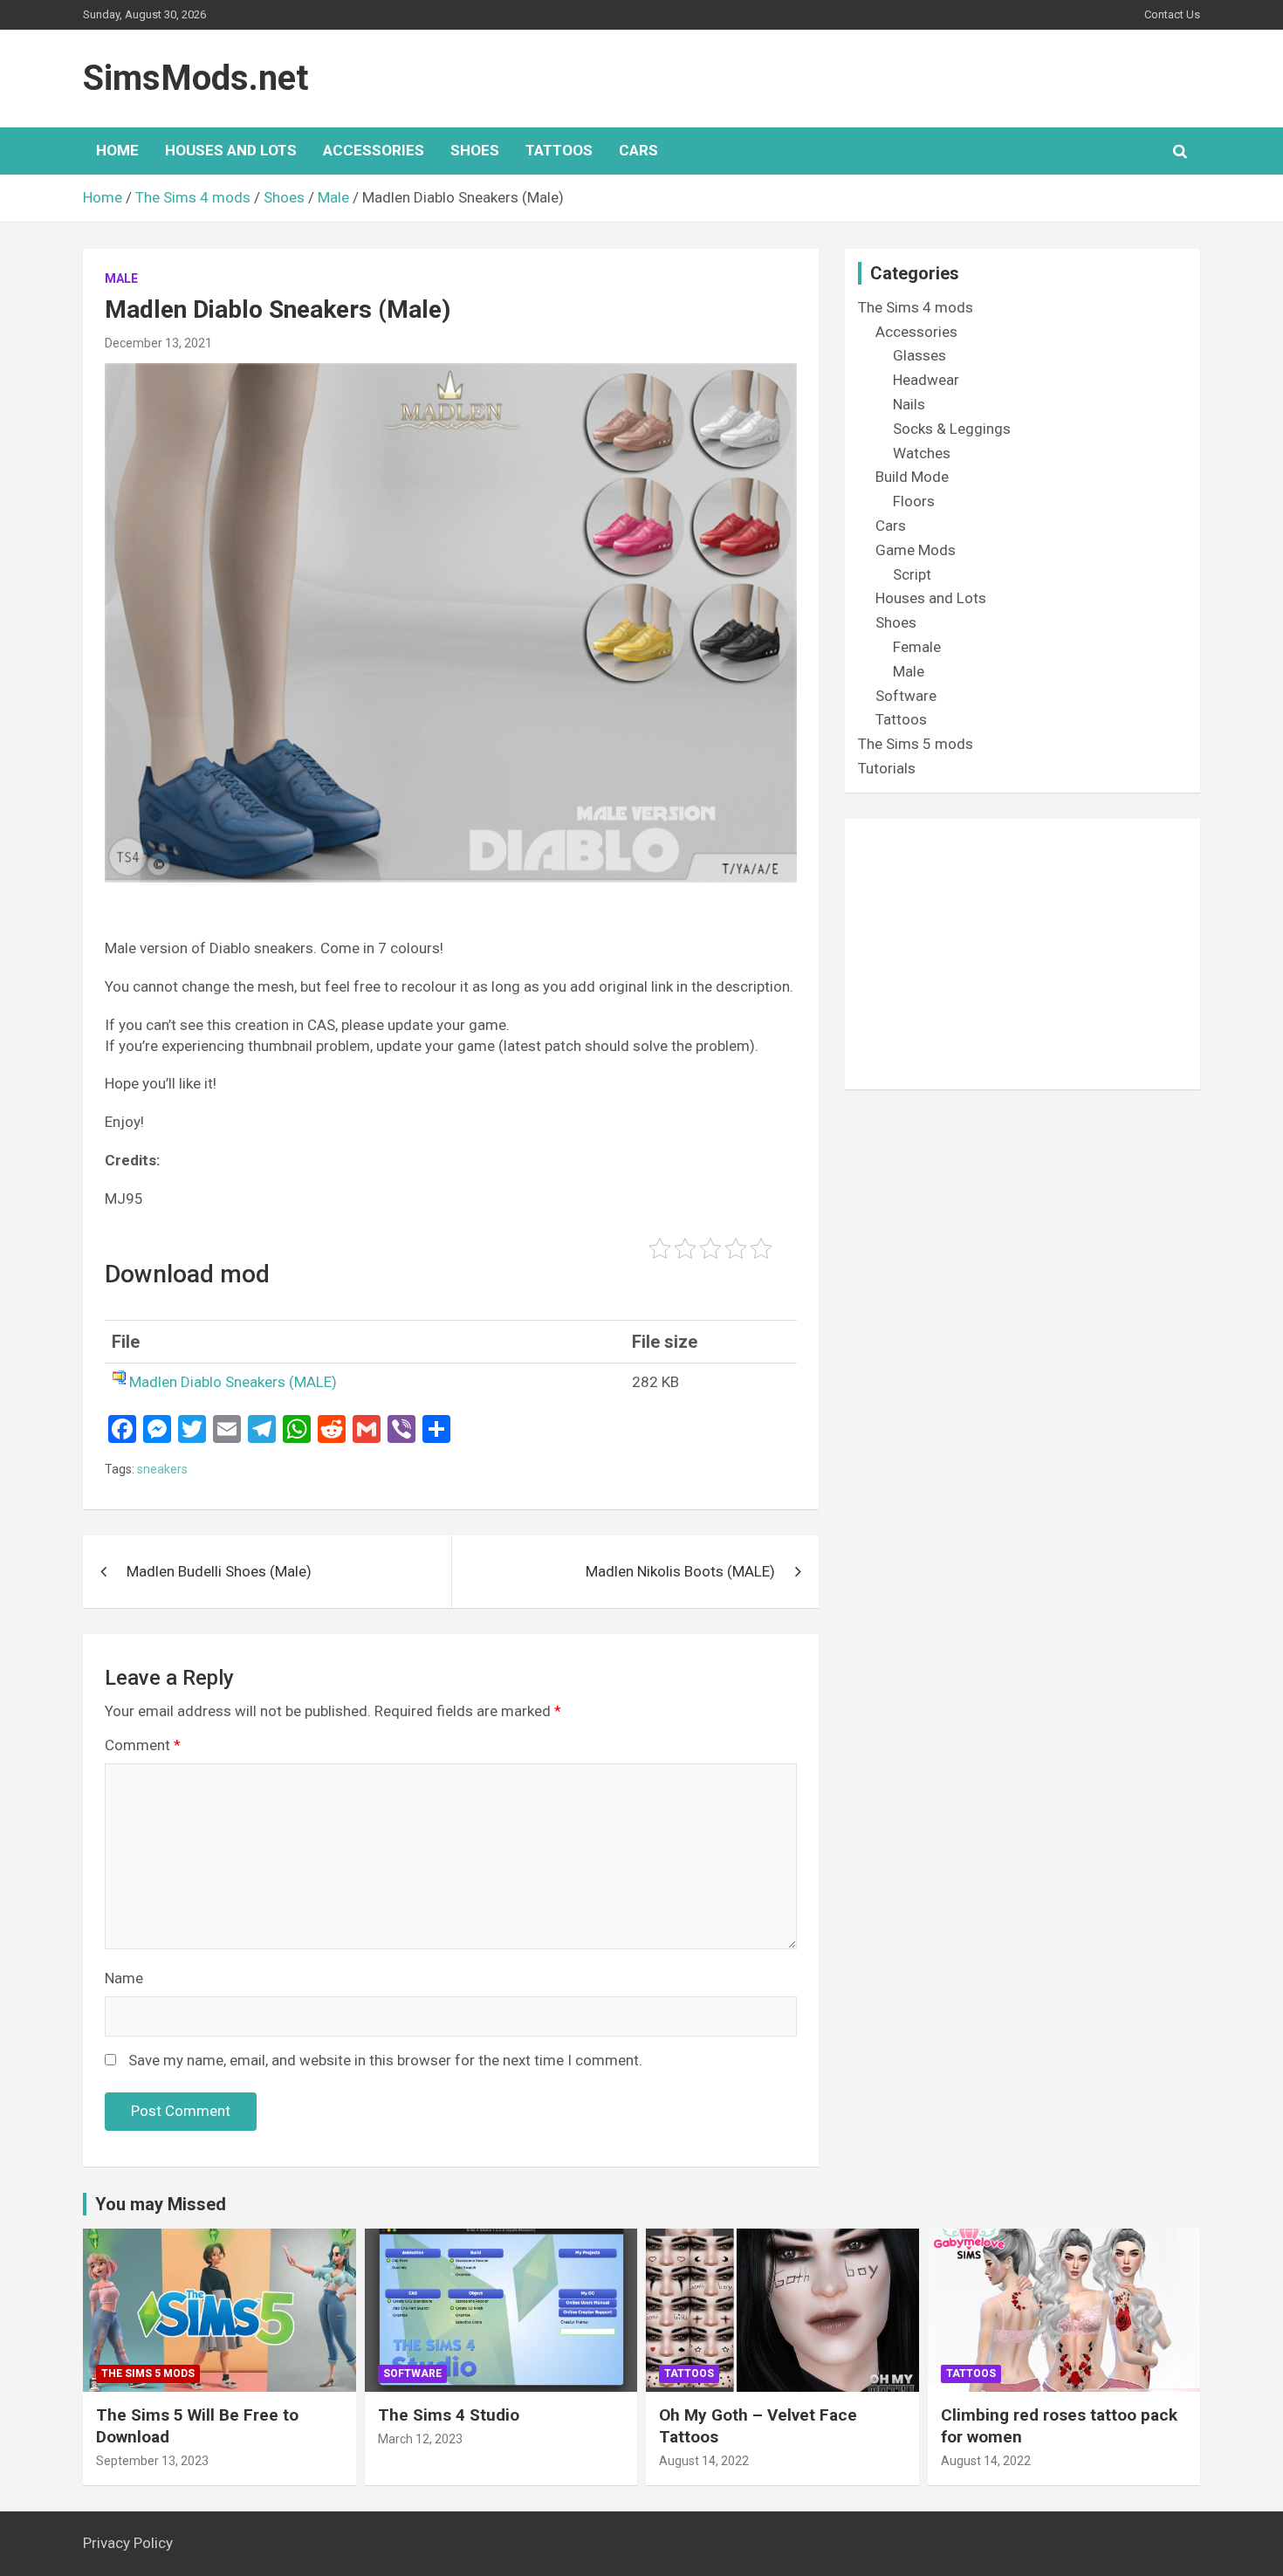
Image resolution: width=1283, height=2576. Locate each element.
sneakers (162, 1469)
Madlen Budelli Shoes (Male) (219, 1571)
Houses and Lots (231, 150)
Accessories (374, 150)
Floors (914, 501)
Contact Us (1172, 14)
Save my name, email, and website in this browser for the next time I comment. (385, 2060)
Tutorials (887, 768)
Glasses (919, 355)
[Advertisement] (1022, 954)
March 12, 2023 (420, 2439)
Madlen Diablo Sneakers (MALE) (233, 1382)
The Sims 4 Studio (449, 2415)
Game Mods (916, 550)
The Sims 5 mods (916, 744)
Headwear (926, 380)
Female (917, 647)
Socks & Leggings (952, 429)
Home (117, 150)
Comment (143, 1745)
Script (912, 574)
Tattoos (559, 150)
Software (906, 696)
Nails (909, 404)
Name (124, 1978)
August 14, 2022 (704, 2461)
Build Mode (912, 477)
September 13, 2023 (152, 2461)
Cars (638, 150)
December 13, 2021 (158, 343)
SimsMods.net (196, 78)
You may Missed (161, 2204)
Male (121, 278)
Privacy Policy (128, 2543)
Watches (922, 453)
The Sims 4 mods (916, 307)
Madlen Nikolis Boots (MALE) (680, 1571)
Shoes (475, 150)
